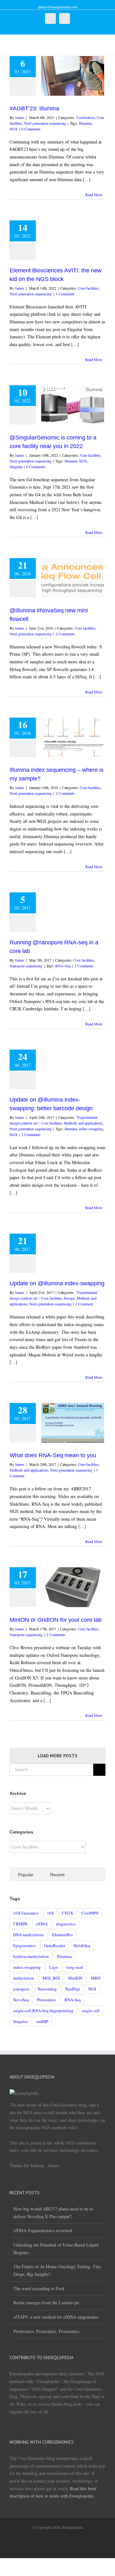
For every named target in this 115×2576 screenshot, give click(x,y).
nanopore (21, 1989)
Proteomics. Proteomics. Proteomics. (47, 2331)
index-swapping (91, 1129)
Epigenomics (24, 1945)
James (20, 117)
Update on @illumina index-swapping (57, 1283)
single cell (91, 2011)
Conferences (85, 117)
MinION (75, 1978)
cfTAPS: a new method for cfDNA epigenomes (56, 2317)
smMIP (42, 2021)
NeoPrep (73, 1989)
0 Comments (31, 129)
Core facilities (88, 288)
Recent (57, 1875)
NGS (14, 129)
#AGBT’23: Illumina (34, 108)
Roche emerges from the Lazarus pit (46, 2303)
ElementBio (62, 1935)
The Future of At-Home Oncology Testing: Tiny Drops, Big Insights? (57, 2270)
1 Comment (84, 1304)
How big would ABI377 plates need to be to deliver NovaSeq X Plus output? (53, 2213)
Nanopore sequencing (26, 966)
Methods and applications (83, 1123)
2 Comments (65, 634)
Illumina (85, 123)
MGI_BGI (51, 1978)
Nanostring (47, 1989)
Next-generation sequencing (45, 123)
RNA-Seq (63, 966)
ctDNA (42, 1924)
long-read (75, 1967)
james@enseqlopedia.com (57, 7)
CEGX (68, 1913)
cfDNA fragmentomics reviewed (43, 2230)
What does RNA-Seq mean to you (53, 1455)
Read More (94, 195)
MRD (96, 1978)
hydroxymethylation (31, 1956)
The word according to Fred (39, 2288)
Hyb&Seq (82, 1945)
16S (50, 1913)
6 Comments (36, 467)
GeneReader (55, 1945)
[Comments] (89, 1874)
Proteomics (47, 2000)
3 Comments (65, 294)
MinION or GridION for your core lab (56, 1620)
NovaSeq (21, 2000)
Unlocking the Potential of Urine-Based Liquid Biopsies (56, 2249)
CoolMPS (90, 1913)
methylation (24, 1978)
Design (69, 1298)
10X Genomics (26, 1913)
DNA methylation (28, 1935)
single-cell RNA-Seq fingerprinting (43, 2011)
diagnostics (66, 1924)
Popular (26, 1875)
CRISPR (20, 1924)
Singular (16, 467)
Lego (54, 1967)
